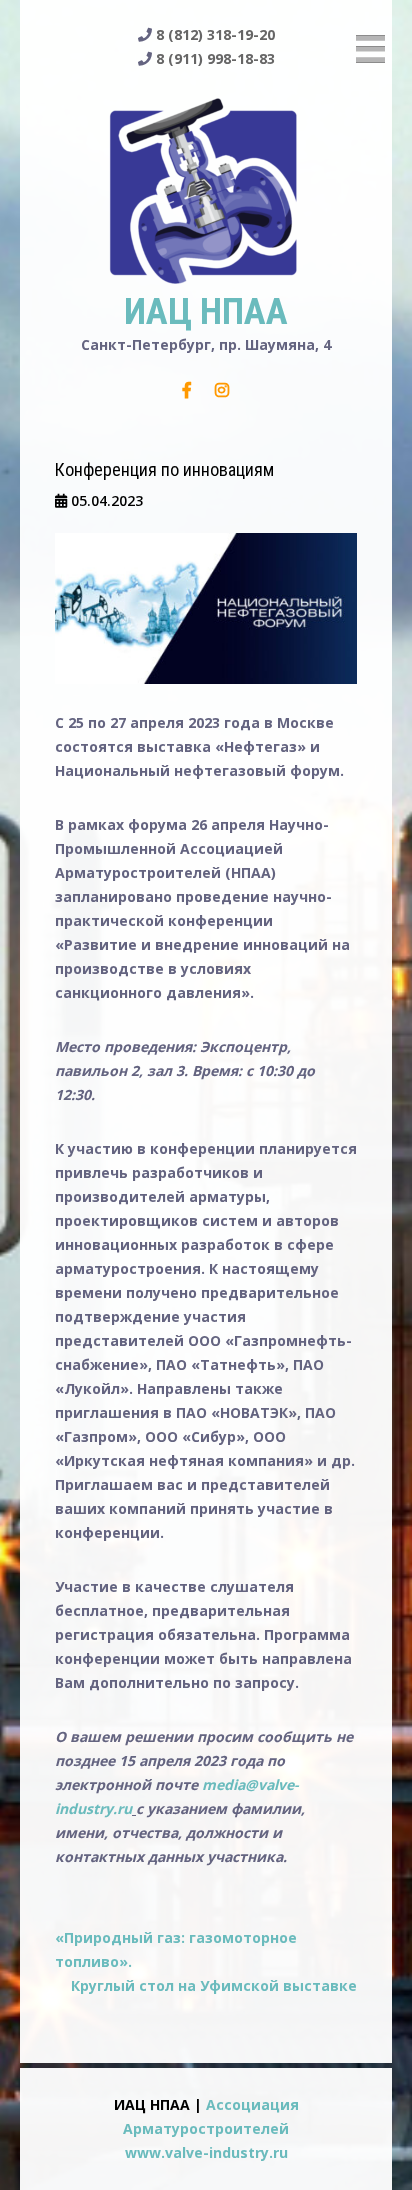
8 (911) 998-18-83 (215, 58)
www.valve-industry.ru (206, 2152)
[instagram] (222, 390)
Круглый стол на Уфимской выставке (214, 1985)
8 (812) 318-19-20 (215, 34)
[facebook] (187, 390)
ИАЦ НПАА (206, 312)
